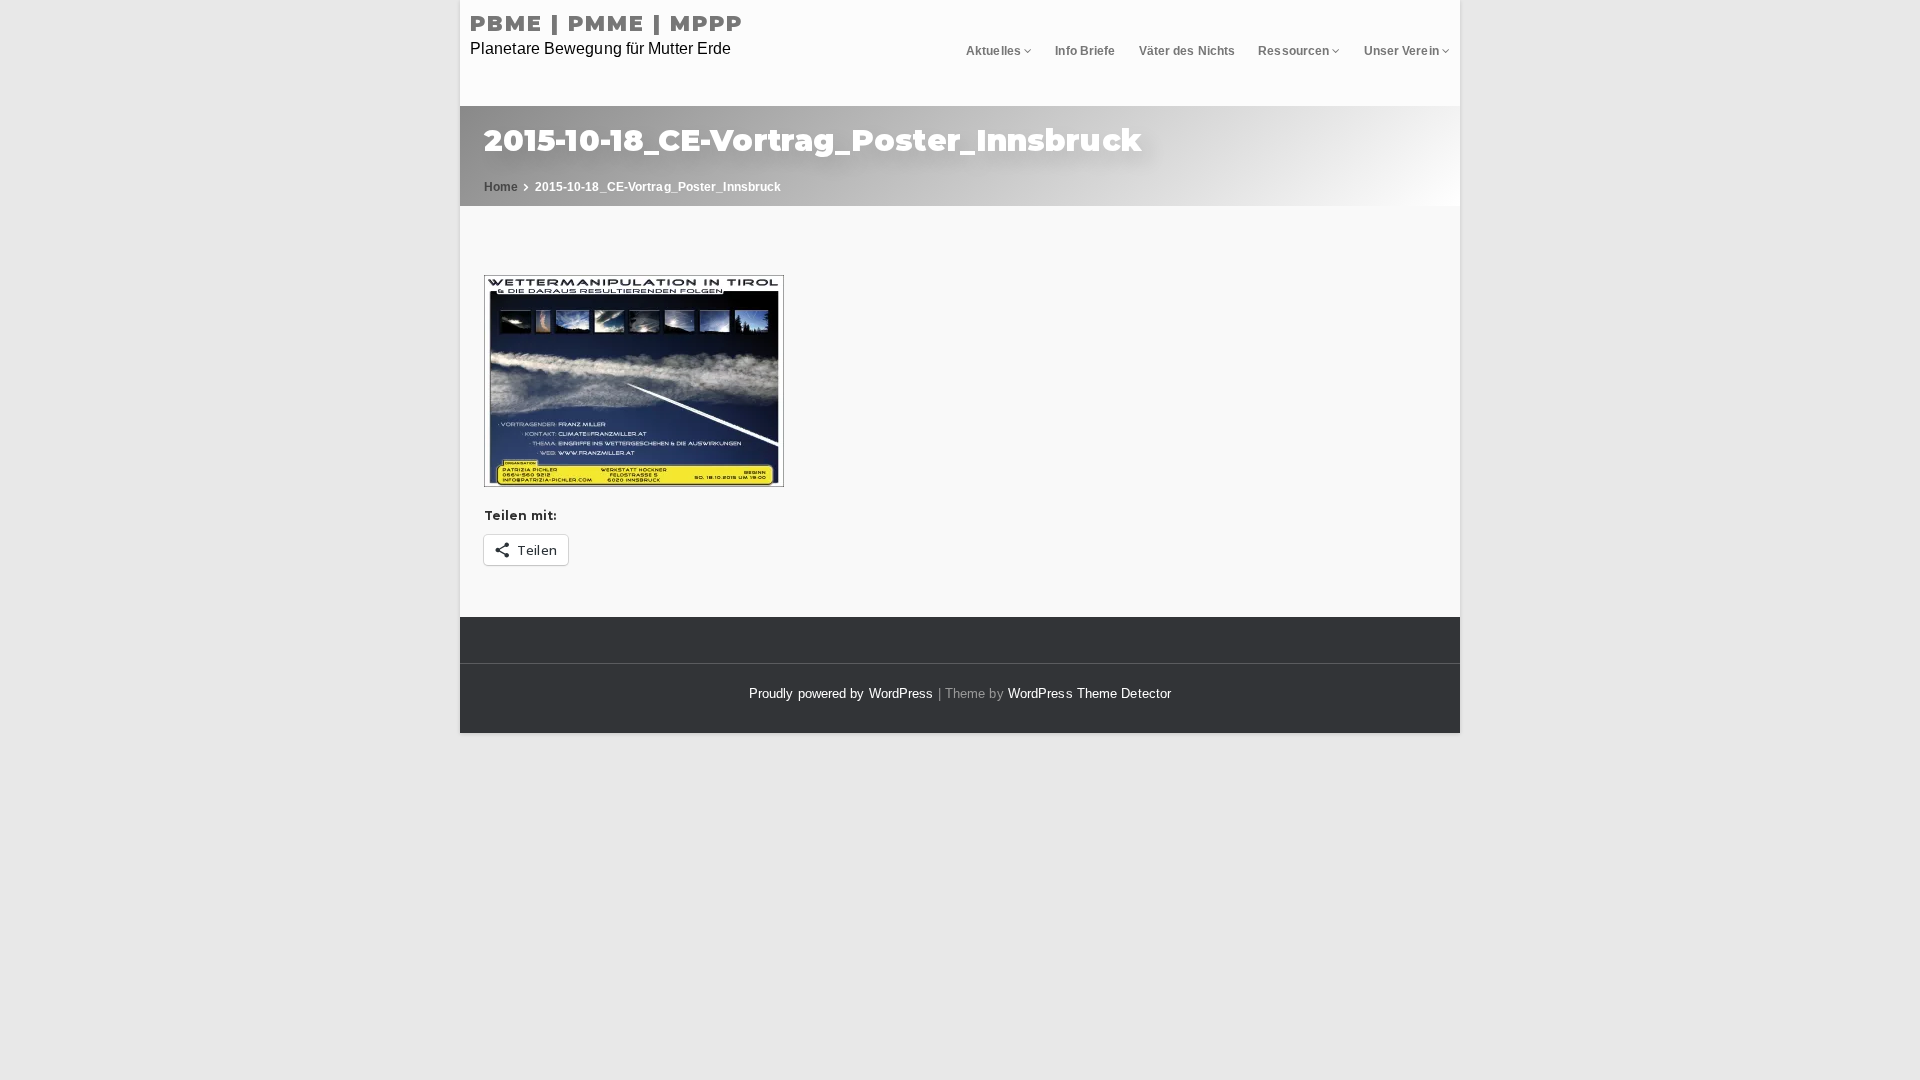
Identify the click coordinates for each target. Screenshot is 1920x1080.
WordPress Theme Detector (1089, 693)
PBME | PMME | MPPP (606, 23)
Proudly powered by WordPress (843, 693)
